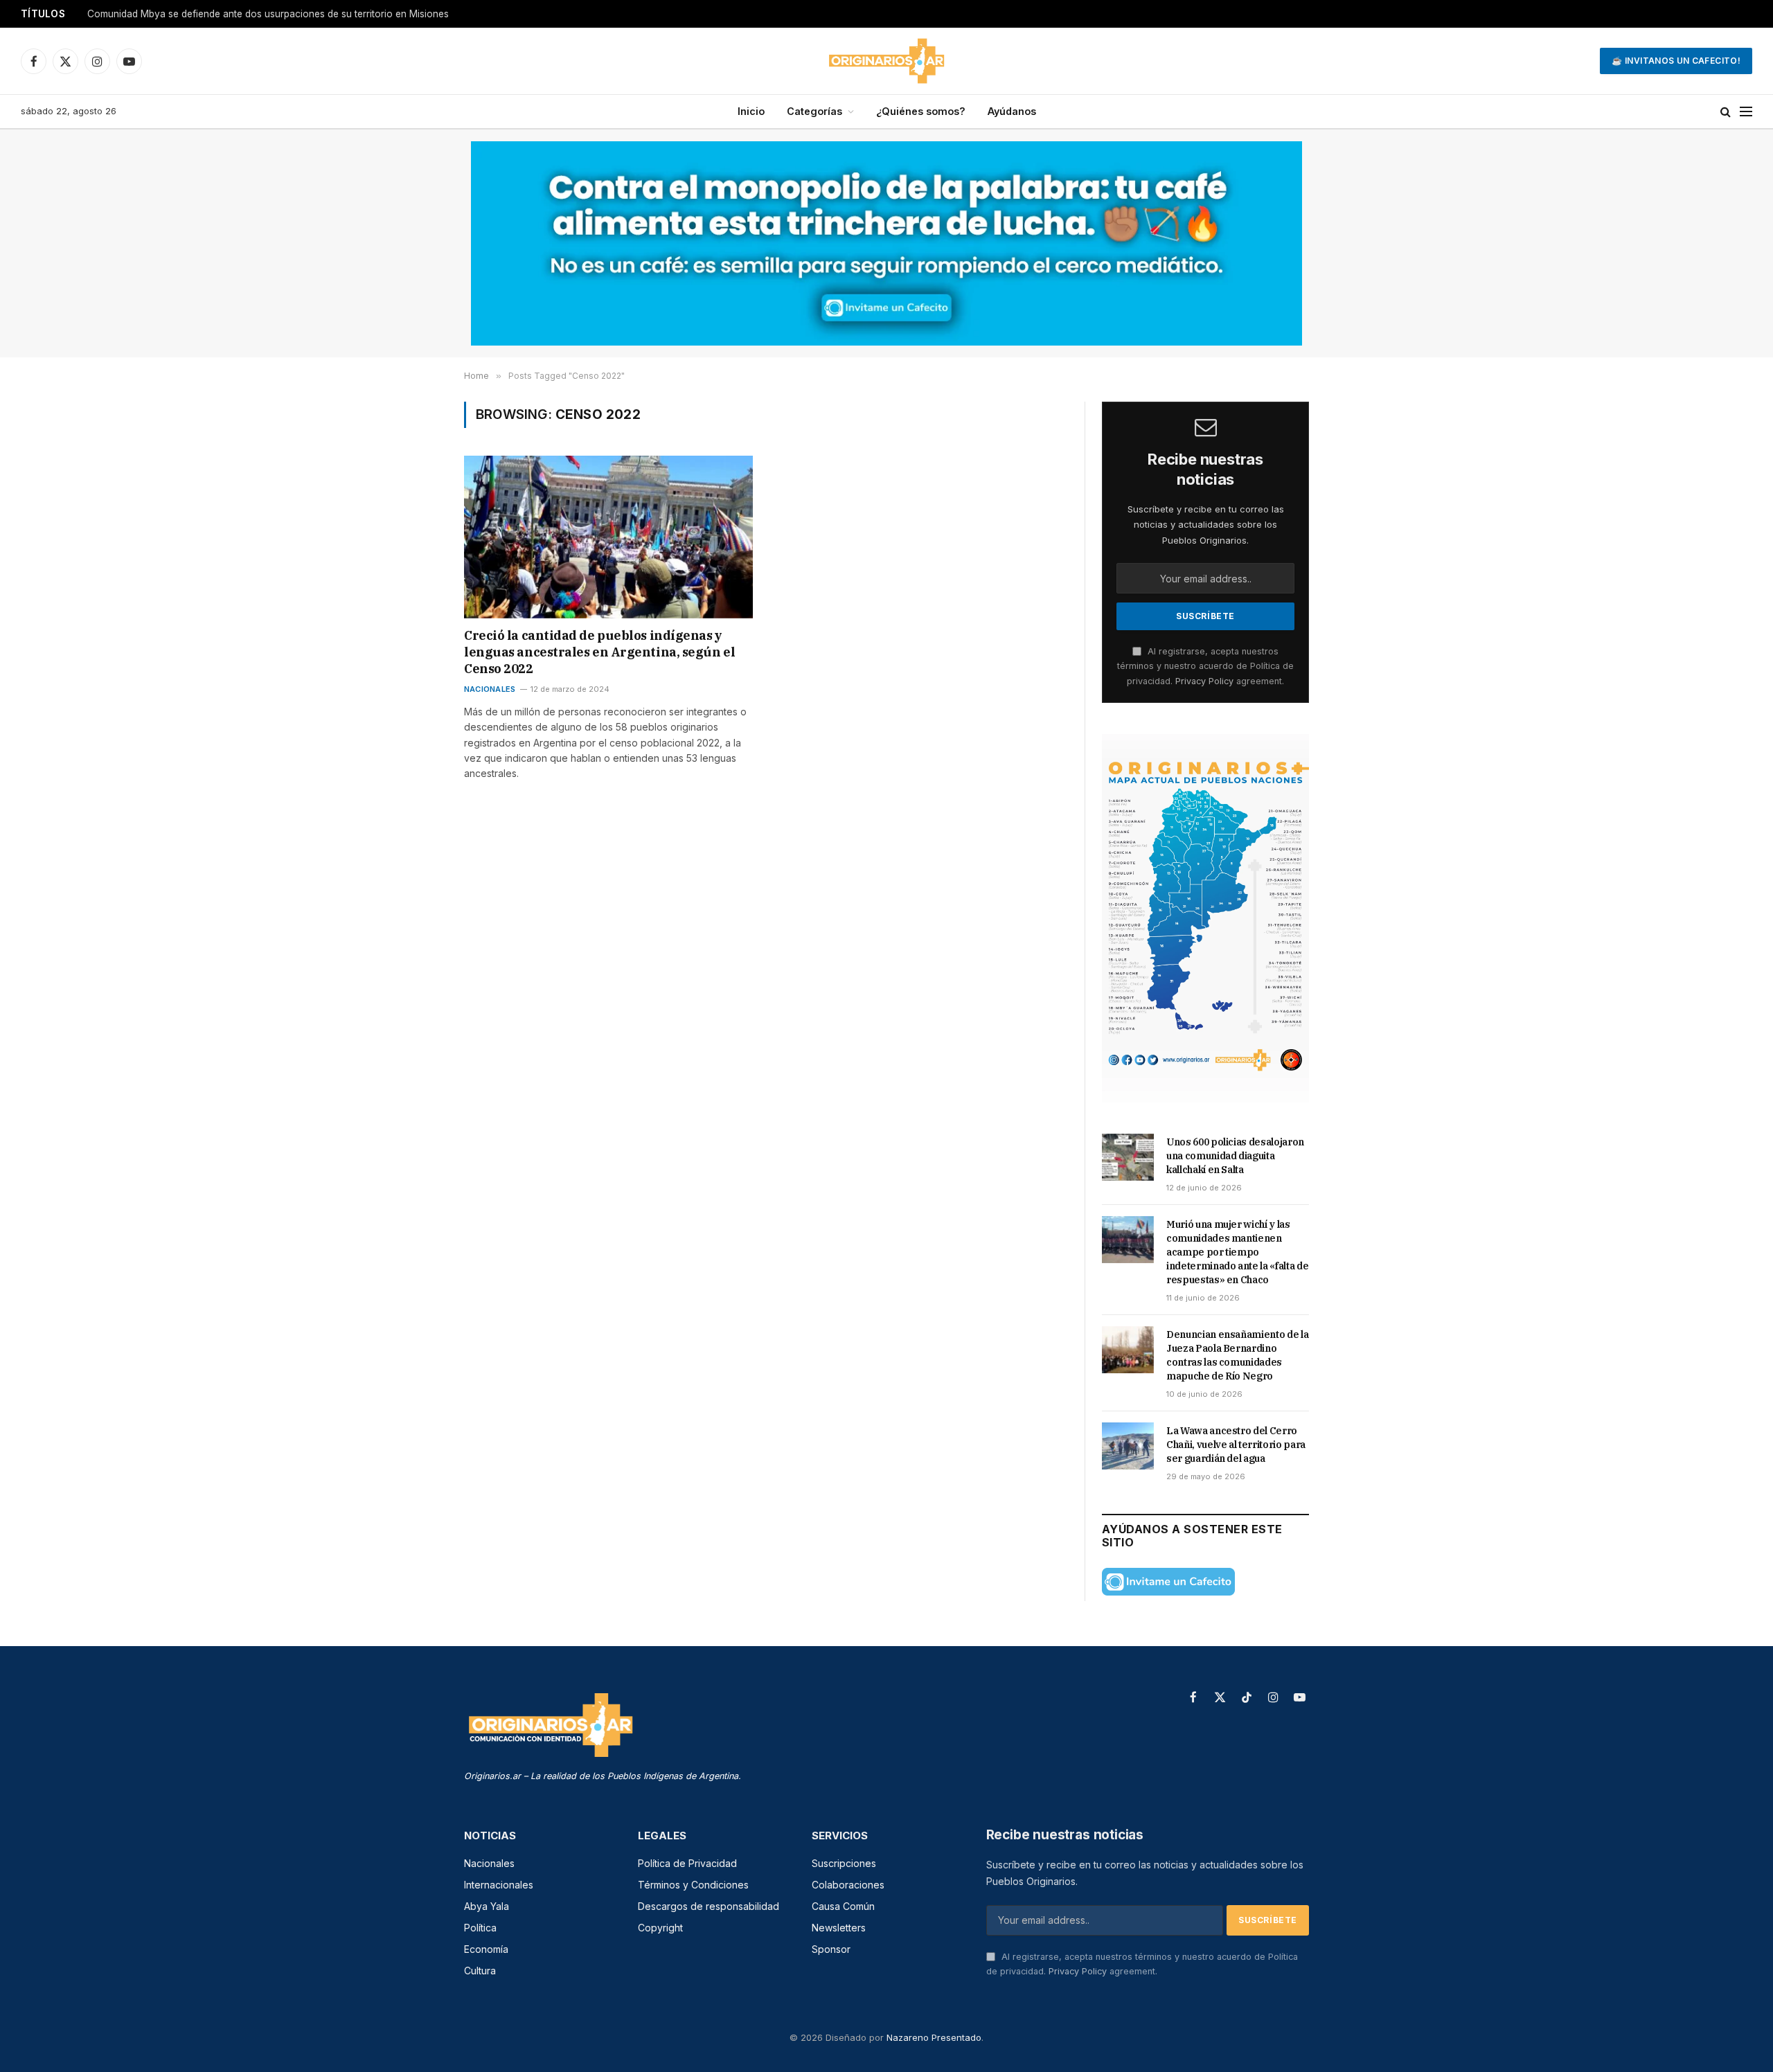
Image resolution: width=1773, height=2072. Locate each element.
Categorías (814, 111)
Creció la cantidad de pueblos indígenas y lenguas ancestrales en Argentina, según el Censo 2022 (599, 652)
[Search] (1726, 112)
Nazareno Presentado (934, 2037)
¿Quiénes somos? (921, 111)
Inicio (751, 111)
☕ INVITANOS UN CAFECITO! (1676, 61)
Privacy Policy (1204, 681)
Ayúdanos (1012, 111)
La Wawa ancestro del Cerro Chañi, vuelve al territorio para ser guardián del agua (1236, 1445)
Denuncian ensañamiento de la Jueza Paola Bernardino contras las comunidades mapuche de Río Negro (1237, 1355)
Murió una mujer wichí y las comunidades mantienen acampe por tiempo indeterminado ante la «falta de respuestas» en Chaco (1237, 1252)
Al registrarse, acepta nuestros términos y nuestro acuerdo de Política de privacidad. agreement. (1205, 666)
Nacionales (490, 689)
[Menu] (1746, 112)
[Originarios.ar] (886, 61)
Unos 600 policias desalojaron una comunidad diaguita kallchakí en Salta (251, 14)
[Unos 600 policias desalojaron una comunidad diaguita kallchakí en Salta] (1128, 1157)
